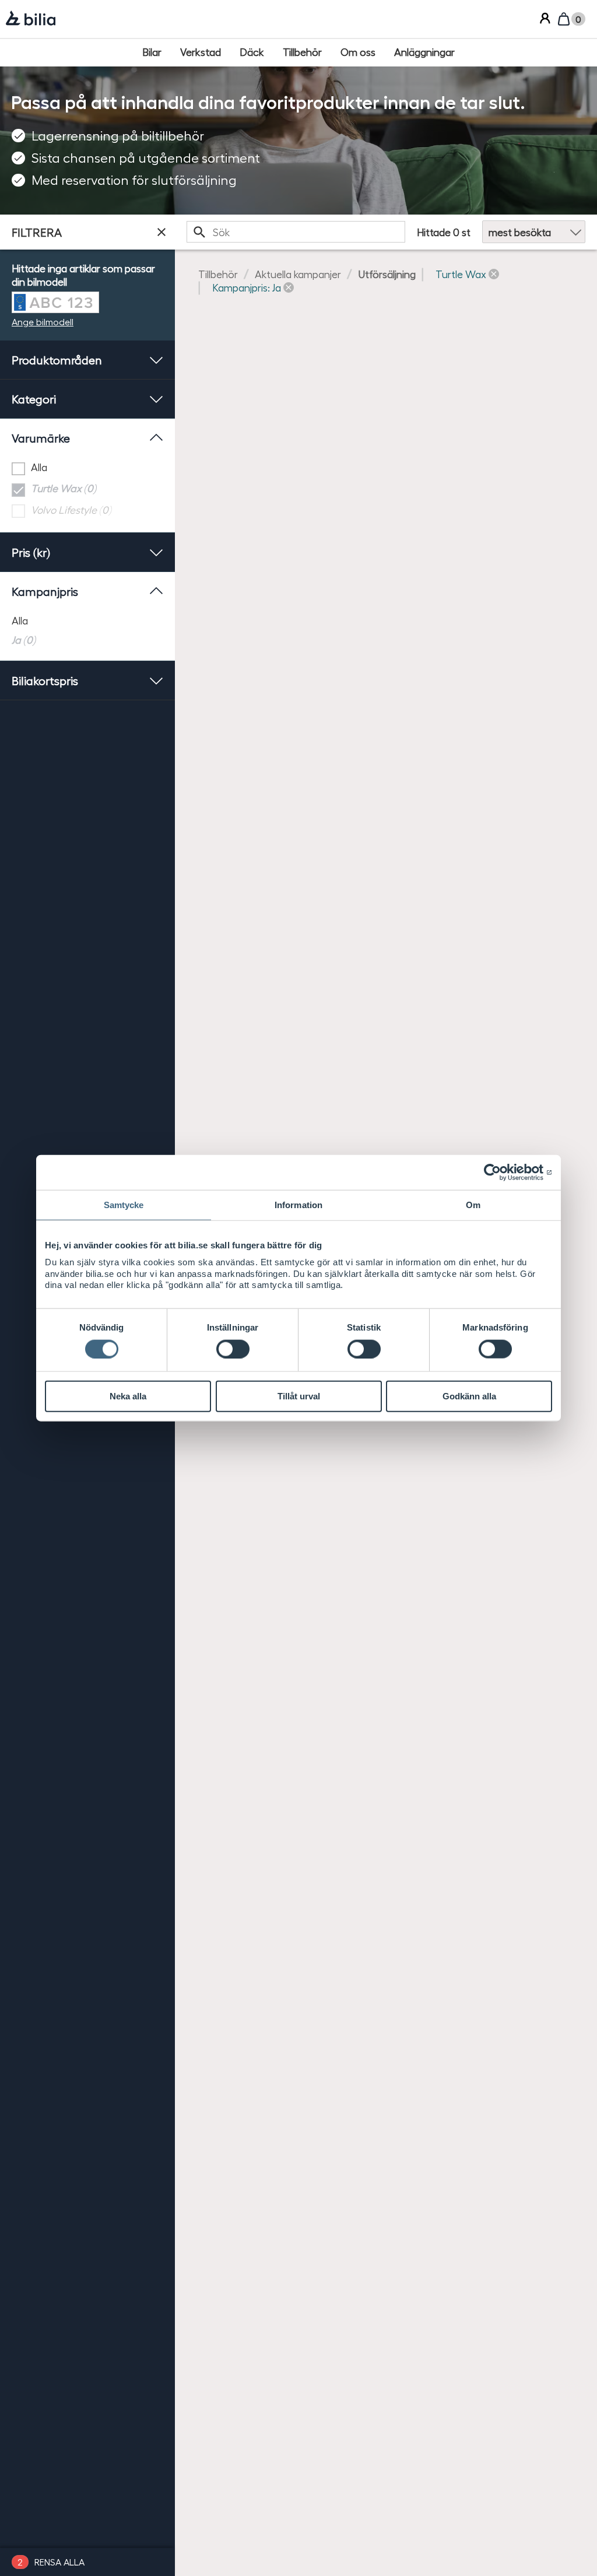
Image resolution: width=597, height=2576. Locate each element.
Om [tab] (473, 1205)
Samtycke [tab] (124, 1205)
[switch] (233, 1349)
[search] (296, 232)
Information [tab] (298, 1205)
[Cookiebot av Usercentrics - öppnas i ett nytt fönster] (501, 1173)
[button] (467, 274)
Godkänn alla (469, 1396)
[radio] (87, 620)
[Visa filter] (161, 232)
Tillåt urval (299, 1396)
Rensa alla (59, 2562)
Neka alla (128, 1396)
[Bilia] (31, 19)
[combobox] (296, 232)
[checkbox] (87, 468)
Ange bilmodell (43, 322)
